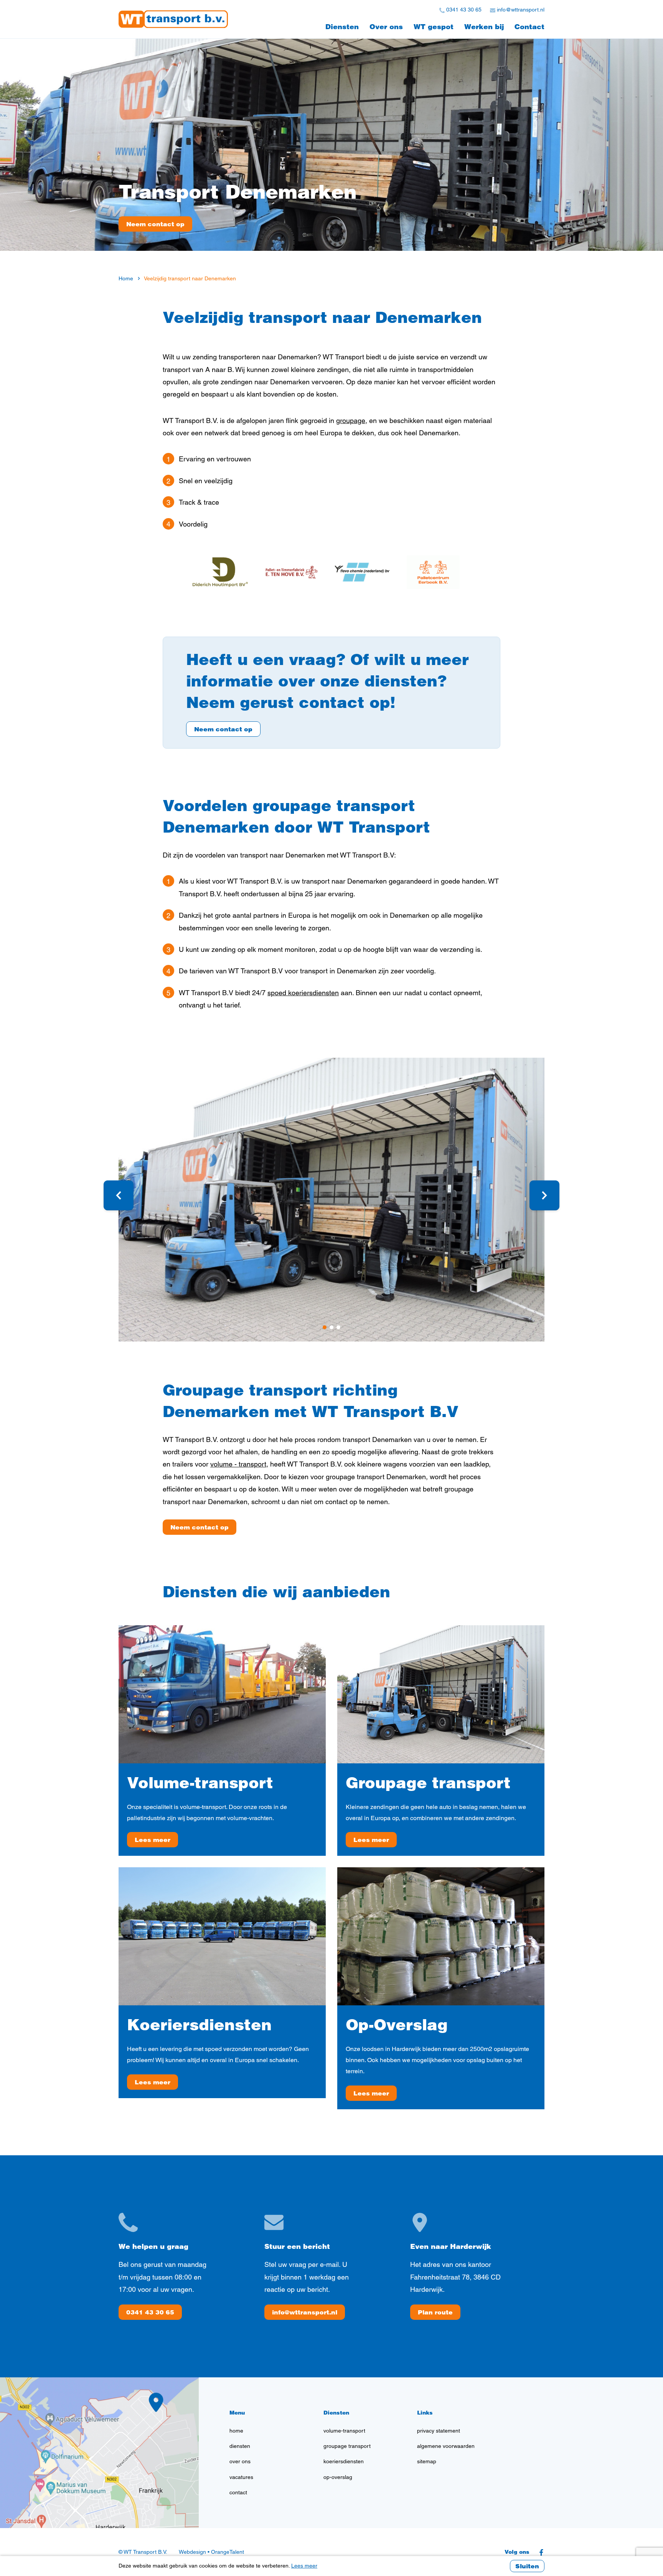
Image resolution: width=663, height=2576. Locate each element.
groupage (351, 421)
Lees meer (304, 2566)
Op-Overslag (397, 2024)
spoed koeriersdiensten (303, 993)
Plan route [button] (435, 2312)
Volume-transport (200, 1782)
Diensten (342, 27)
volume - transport (238, 1464)
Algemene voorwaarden (446, 2446)
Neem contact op (155, 224)
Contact (529, 27)
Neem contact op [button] (223, 729)
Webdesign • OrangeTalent (211, 2552)
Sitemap (427, 2461)
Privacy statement (439, 2431)
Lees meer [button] (153, 1840)
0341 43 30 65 (463, 10)
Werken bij (484, 27)
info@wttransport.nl (520, 10)
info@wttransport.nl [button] (305, 2312)
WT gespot (434, 27)
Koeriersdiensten (199, 2024)
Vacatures (241, 2477)
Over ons (386, 27)
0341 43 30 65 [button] (150, 2312)
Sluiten (527, 2566)
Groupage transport (428, 1782)
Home (236, 2431)
